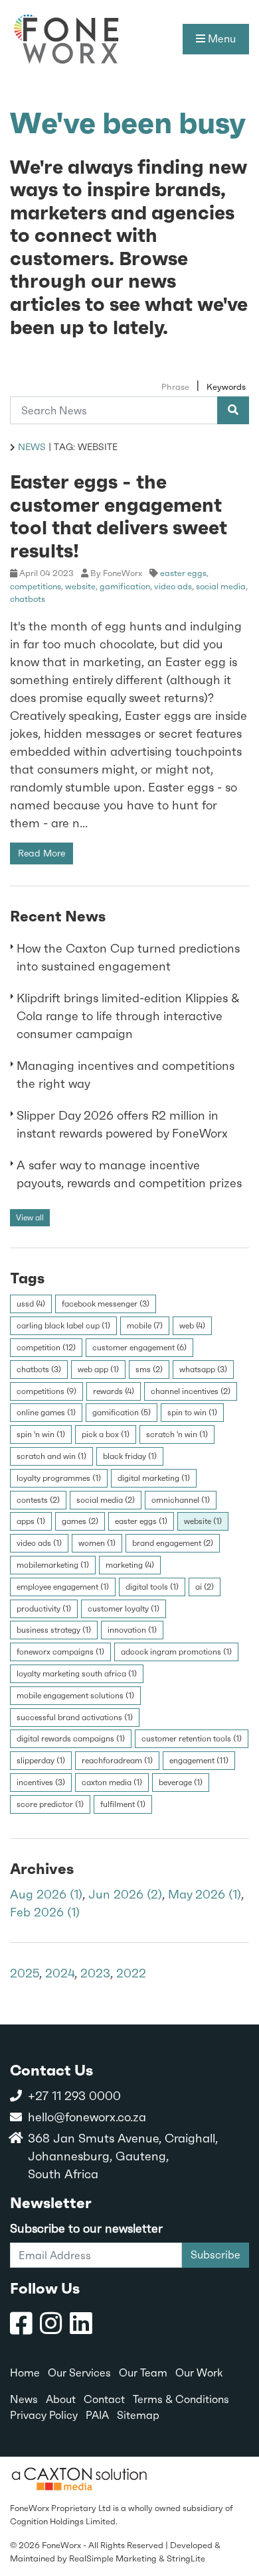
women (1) (97, 1543)
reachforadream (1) (117, 1761)
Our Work (199, 2373)
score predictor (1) (50, 1804)
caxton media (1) (112, 1783)
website (80, 586)
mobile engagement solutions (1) (75, 1696)
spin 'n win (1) (41, 1434)
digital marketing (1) (154, 1478)
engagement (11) (199, 1761)
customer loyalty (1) (124, 1609)
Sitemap (138, 2415)
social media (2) (106, 1500)
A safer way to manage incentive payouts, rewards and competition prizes (129, 1174)
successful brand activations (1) (75, 1718)
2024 (60, 1973)
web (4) (192, 1326)
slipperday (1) (41, 1761)
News (32, 447)
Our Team (143, 2373)
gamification (125, 586)
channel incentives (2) (191, 1391)
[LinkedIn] (81, 2324)
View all (30, 1218)
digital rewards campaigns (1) (71, 1739)
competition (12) (46, 1348)
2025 (25, 1973)
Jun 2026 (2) (125, 1894)
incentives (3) (41, 1783)
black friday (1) (130, 1456)
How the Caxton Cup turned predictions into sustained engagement (128, 957)
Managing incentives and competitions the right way (126, 1075)
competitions (36, 586)
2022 (131, 1973)
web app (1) (98, 1370)
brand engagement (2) (173, 1543)
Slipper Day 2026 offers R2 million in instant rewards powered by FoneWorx (122, 1124)
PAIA (97, 2415)
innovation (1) (132, 1630)
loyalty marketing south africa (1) (77, 1674)
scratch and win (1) (51, 1456)
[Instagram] (51, 2324)
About (61, 2399)
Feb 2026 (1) (45, 1912)
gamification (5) (122, 1413)
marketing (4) (130, 1565)
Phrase (175, 387)
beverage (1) (181, 1783)
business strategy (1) (54, 1630)
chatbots (28, 599)
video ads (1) (39, 1543)
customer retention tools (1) (192, 1739)
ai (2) (205, 1587)
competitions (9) (46, 1391)
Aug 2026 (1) (46, 1894)
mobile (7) (145, 1326)
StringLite (186, 2558)
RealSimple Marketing (113, 2558)
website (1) (203, 1521)
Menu (220, 39)
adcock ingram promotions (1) (176, 1652)
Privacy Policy (44, 2415)
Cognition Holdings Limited (63, 2521)
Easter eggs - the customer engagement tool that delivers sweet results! (119, 516)
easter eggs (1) (141, 1521)
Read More (42, 853)
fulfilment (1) (123, 1804)
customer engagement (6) (139, 1348)
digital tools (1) (152, 1587)
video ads (173, 586)
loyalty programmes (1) (59, 1478)
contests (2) (38, 1500)
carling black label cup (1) (63, 1326)
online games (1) (46, 1413)
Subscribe (216, 2255)
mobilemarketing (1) (53, 1565)
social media (221, 586)
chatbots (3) (39, 1370)
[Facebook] (21, 2324)
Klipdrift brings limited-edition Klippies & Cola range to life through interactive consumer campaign (128, 1016)
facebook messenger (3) (106, 1304)
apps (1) (31, 1521)
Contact (104, 2399)
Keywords (226, 387)
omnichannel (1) (181, 1500)
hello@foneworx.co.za (87, 2117)
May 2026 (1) (205, 1894)
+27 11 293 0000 (74, 2096)
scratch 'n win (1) (177, 1434)
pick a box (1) (106, 1434)
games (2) (80, 1521)
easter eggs (183, 573)
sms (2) (149, 1370)
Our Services (79, 2373)
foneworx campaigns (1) (60, 1652)
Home (25, 2373)
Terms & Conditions (181, 2399)
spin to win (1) (192, 1413)
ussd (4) (31, 1304)
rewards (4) (114, 1391)
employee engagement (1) (63, 1587)
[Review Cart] (236, 2519)
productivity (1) (44, 1609)
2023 (95, 1973)
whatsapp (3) (203, 1370)
